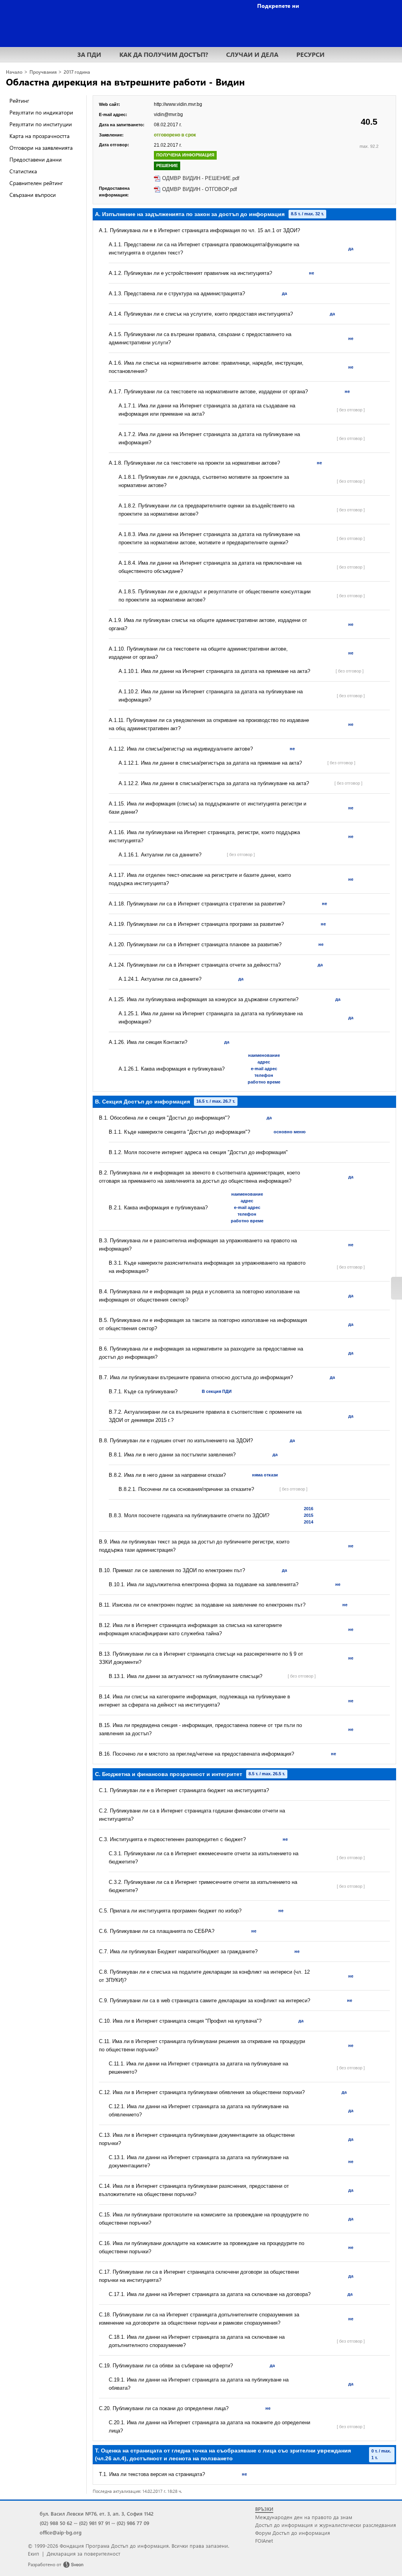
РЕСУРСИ (311, 54)
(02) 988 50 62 (56, 2523)
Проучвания (43, 72)
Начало (14, 72)
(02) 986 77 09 (133, 2523)
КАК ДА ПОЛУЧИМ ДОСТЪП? (164, 54)
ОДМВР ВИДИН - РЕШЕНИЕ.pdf (201, 178)
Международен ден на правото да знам (304, 2517)
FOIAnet (264, 2541)
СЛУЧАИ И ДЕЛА (252, 54)
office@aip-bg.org (61, 2532)
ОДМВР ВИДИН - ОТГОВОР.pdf (200, 189)
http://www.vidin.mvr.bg (178, 104)
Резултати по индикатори (41, 112)
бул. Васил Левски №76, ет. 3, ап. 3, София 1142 (97, 2513)
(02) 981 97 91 (94, 2523)
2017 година (77, 72)
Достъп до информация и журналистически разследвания (326, 2525)
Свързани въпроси (33, 195)
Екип (34, 2553)
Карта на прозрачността (39, 136)
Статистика (23, 171)
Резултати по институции (41, 124)
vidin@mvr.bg (168, 115)
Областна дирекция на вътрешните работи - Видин (125, 82)
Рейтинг (19, 101)
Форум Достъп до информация (293, 2533)
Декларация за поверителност (83, 2553)
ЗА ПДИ (89, 54)
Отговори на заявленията (41, 148)
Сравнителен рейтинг (36, 183)
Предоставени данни (36, 159)
